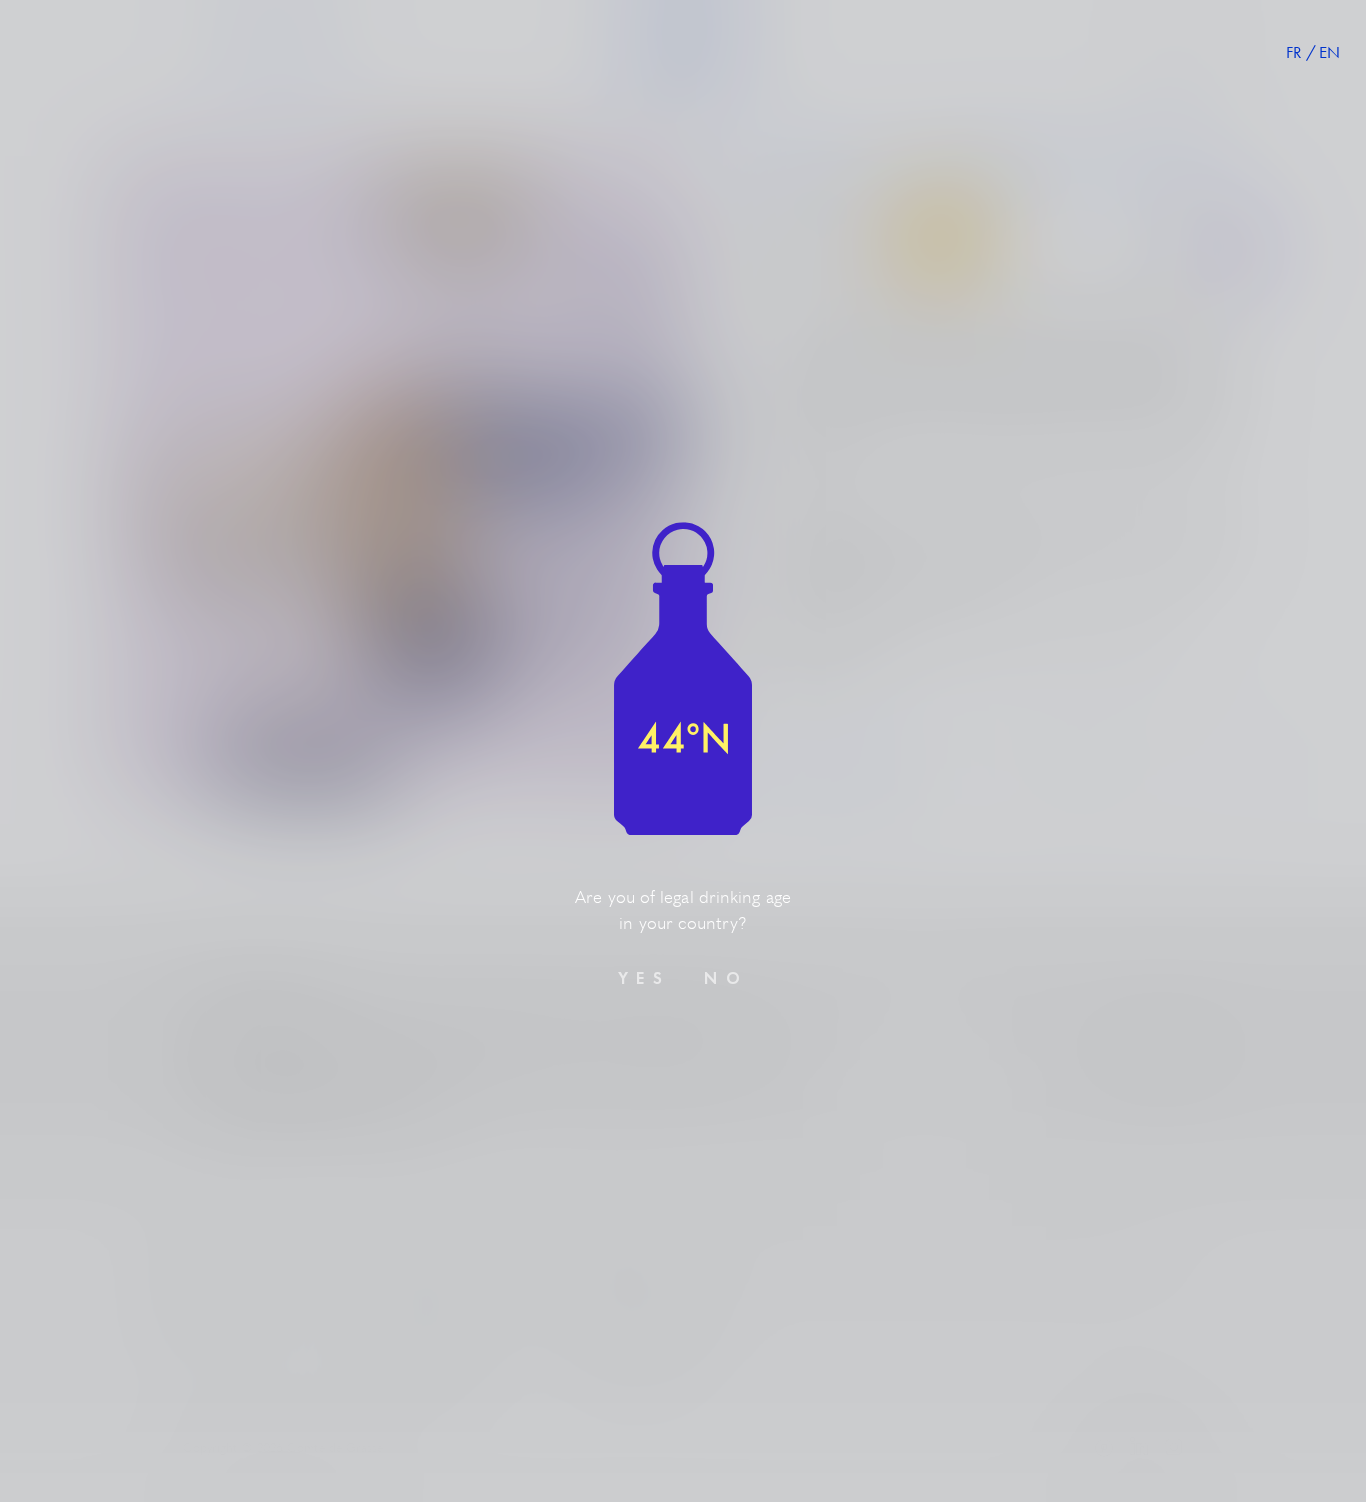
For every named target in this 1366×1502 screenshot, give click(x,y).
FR (1294, 52)
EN (1329, 52)
